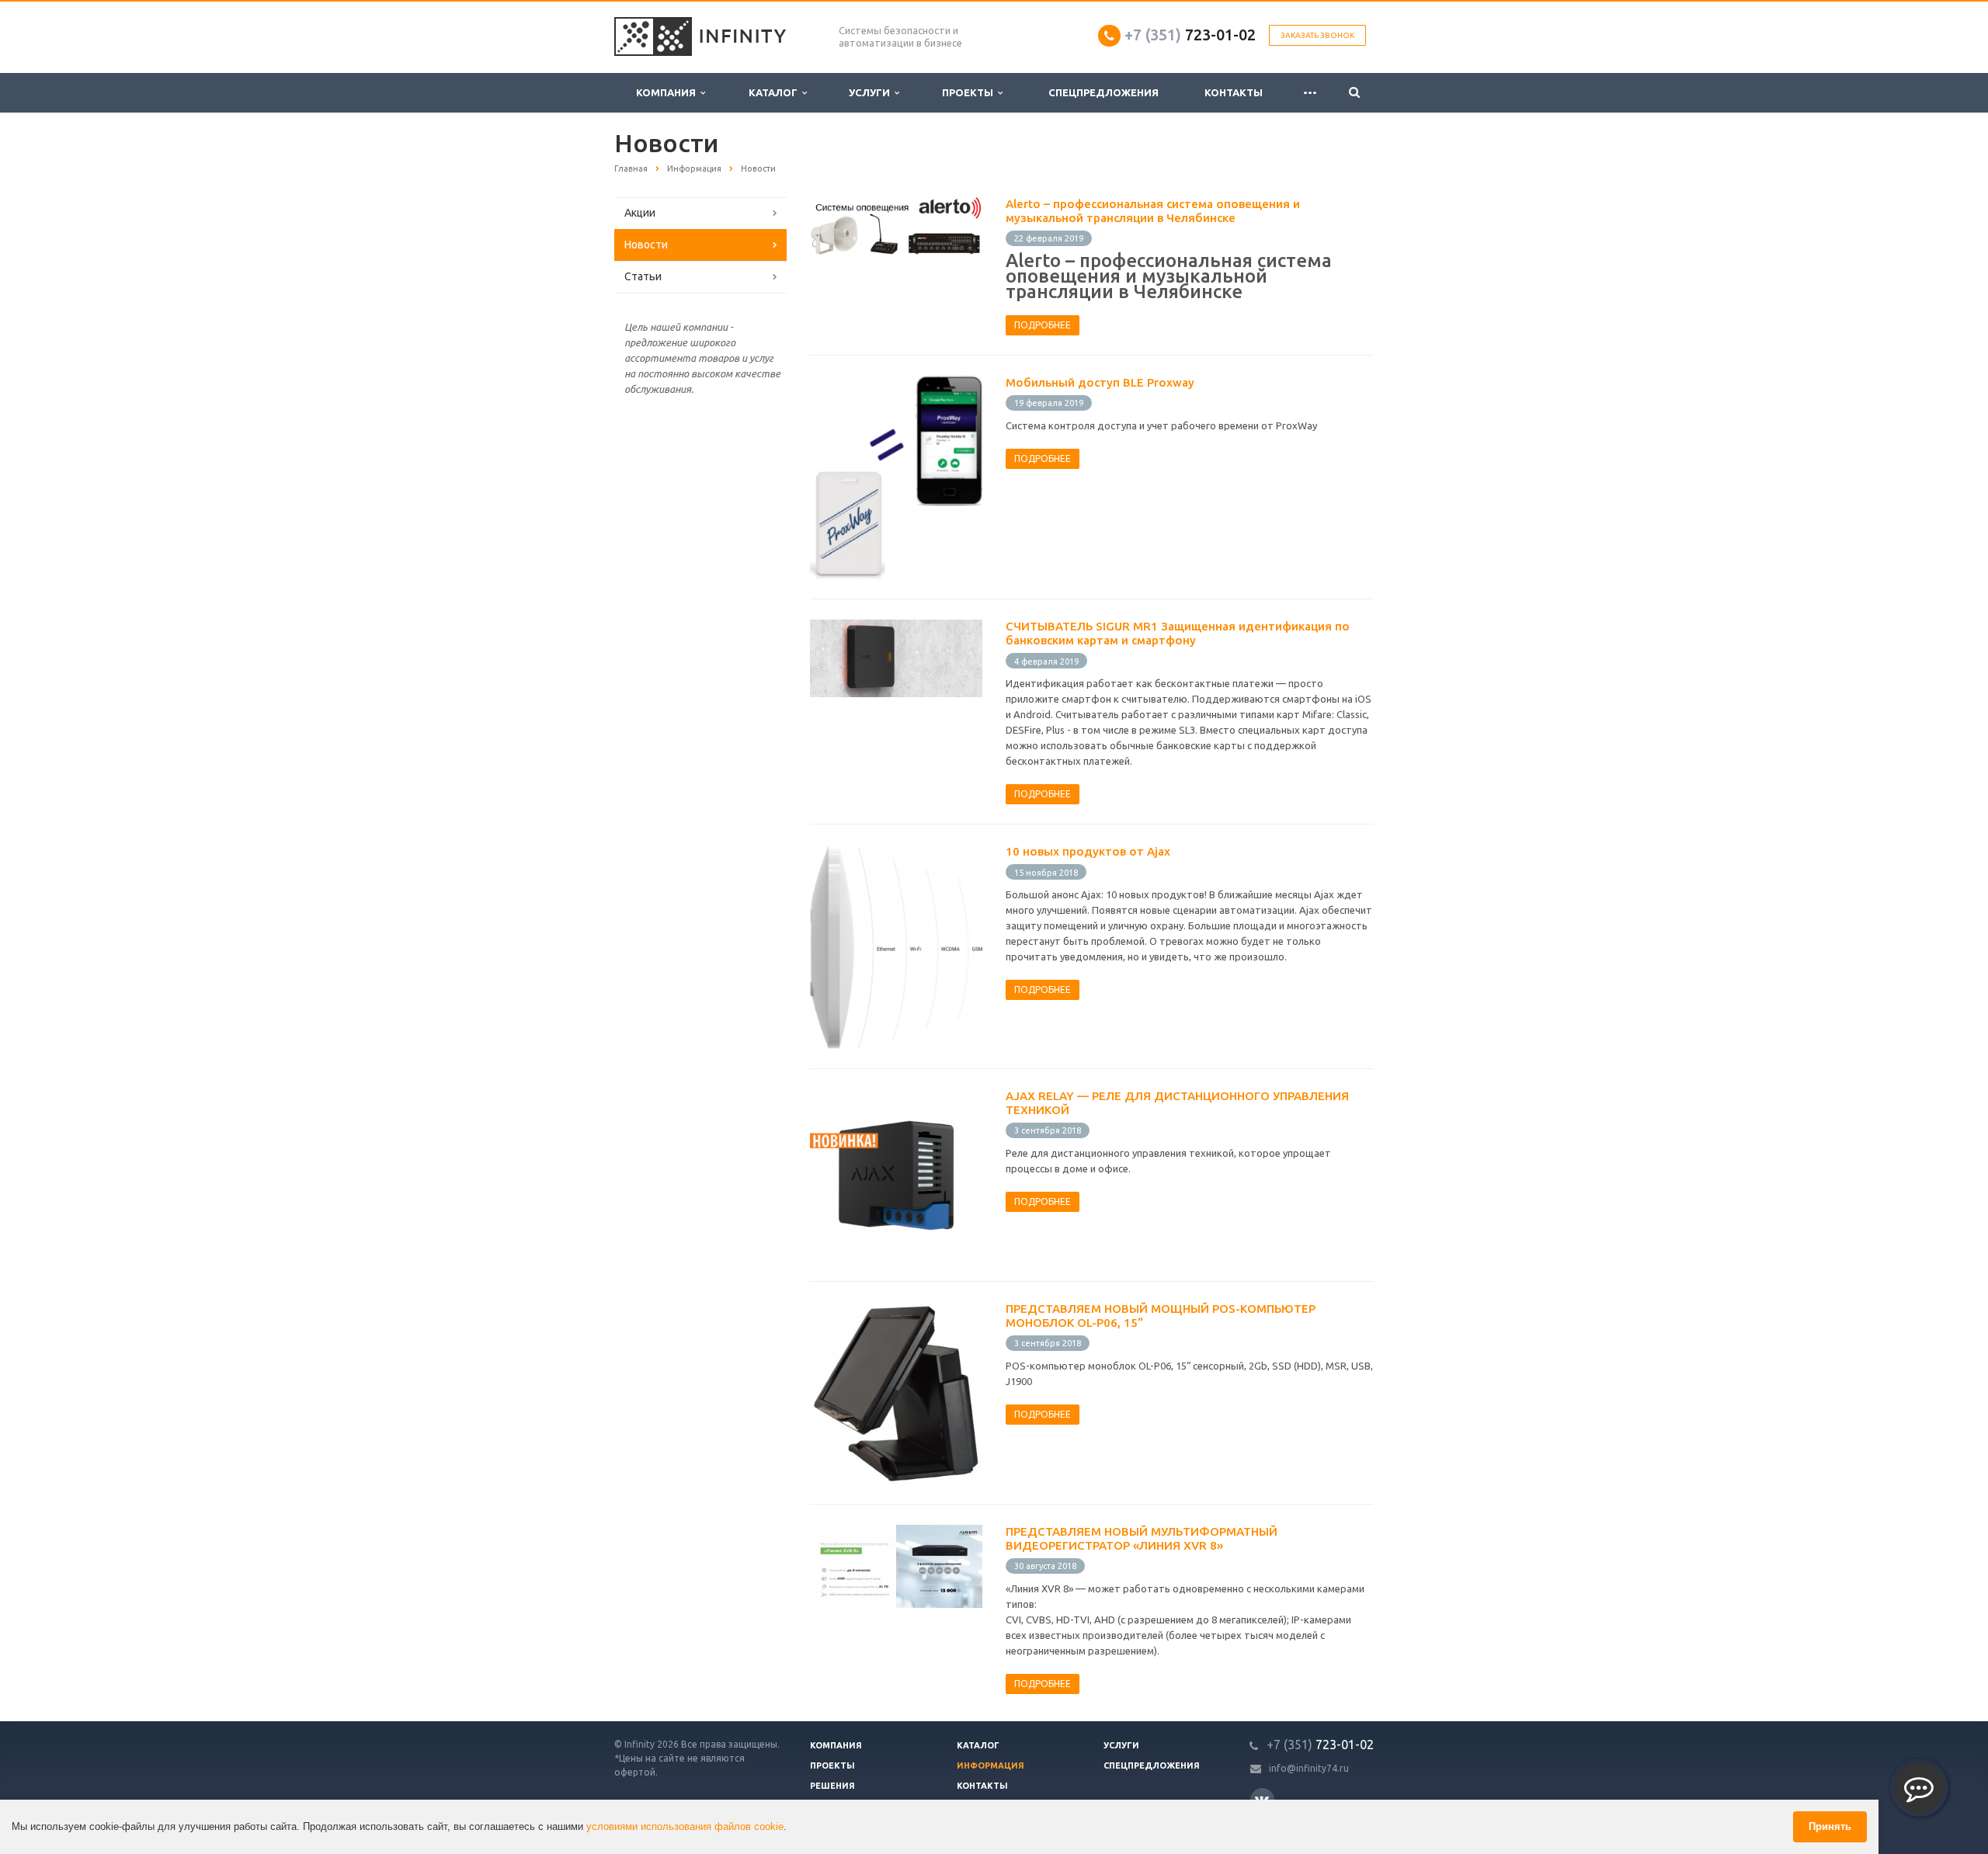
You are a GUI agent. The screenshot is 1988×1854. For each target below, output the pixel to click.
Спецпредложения (1103, 92)
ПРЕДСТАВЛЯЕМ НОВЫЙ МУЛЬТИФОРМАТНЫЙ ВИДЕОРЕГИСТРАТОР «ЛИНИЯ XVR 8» (1142, 1538)
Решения (832, 1786)
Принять (1830, 1826)
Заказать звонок (1317, 35)
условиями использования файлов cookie (685, 1826)
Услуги (872, 92)
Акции (640, 213)
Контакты (1234, 92)
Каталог (775, 92)
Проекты (970, 92)
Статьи (643, 276)
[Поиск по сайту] (1354, 93)
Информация (991, 1765)
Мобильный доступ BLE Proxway (1100, 382)
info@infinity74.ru (1309, 1768)
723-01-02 (1190, 35)
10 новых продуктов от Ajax (1088, 851)
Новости (646, 245)
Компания (668, 92)
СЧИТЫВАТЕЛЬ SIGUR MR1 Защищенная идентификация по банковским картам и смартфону (1178, 633)
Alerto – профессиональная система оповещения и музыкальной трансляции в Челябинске (1153, 211)
